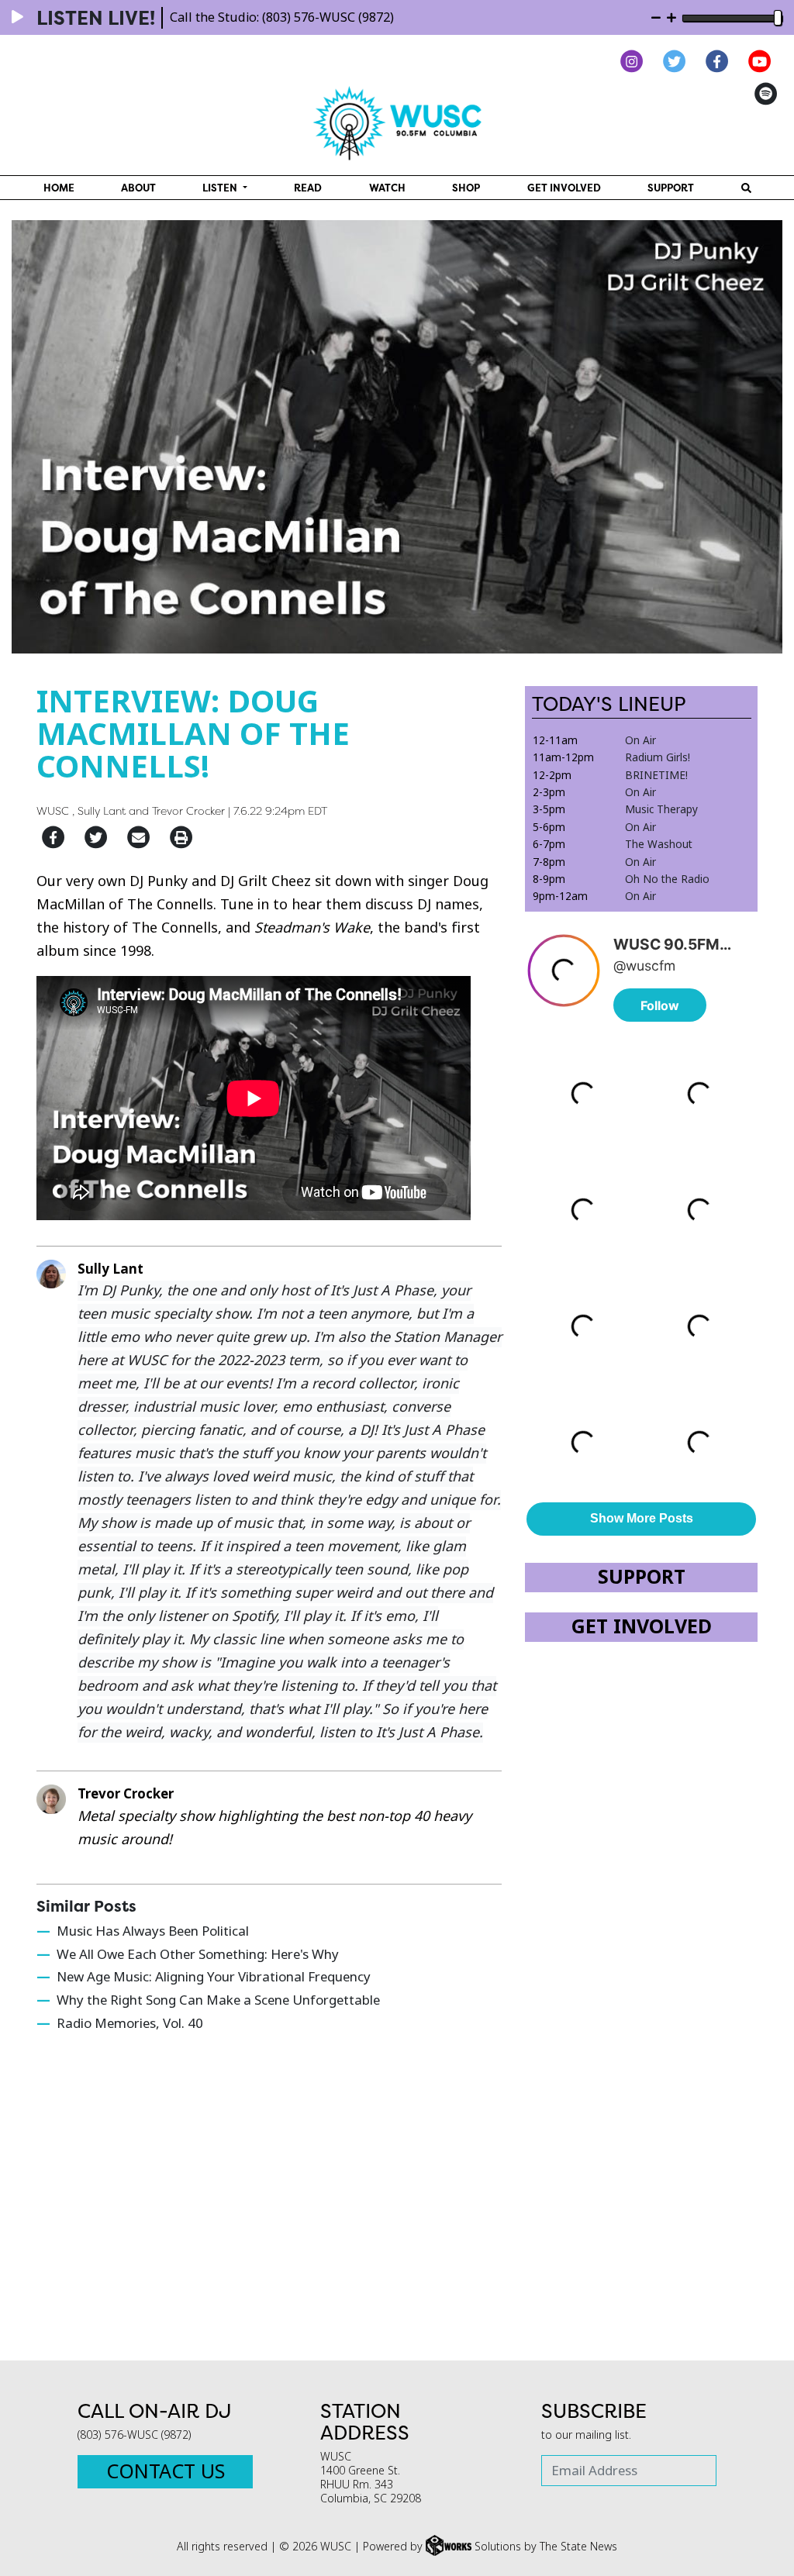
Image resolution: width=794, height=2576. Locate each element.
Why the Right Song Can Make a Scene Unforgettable (218, 2000)
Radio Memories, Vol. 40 (130, 2024)
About (138, 188)
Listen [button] (221, 188)
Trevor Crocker (188, 810)
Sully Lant (102, 810)
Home (59, 188)
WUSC (53, 810)
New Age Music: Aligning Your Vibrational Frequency (214, 1977)
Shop (466, 188)
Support (671, 188)
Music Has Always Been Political (153, 1931)
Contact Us (166, 2472)
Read (308, 188)
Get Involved (564, 188)
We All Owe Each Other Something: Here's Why (198, 1955)
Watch (387, 188)
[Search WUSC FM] (746, 188)
